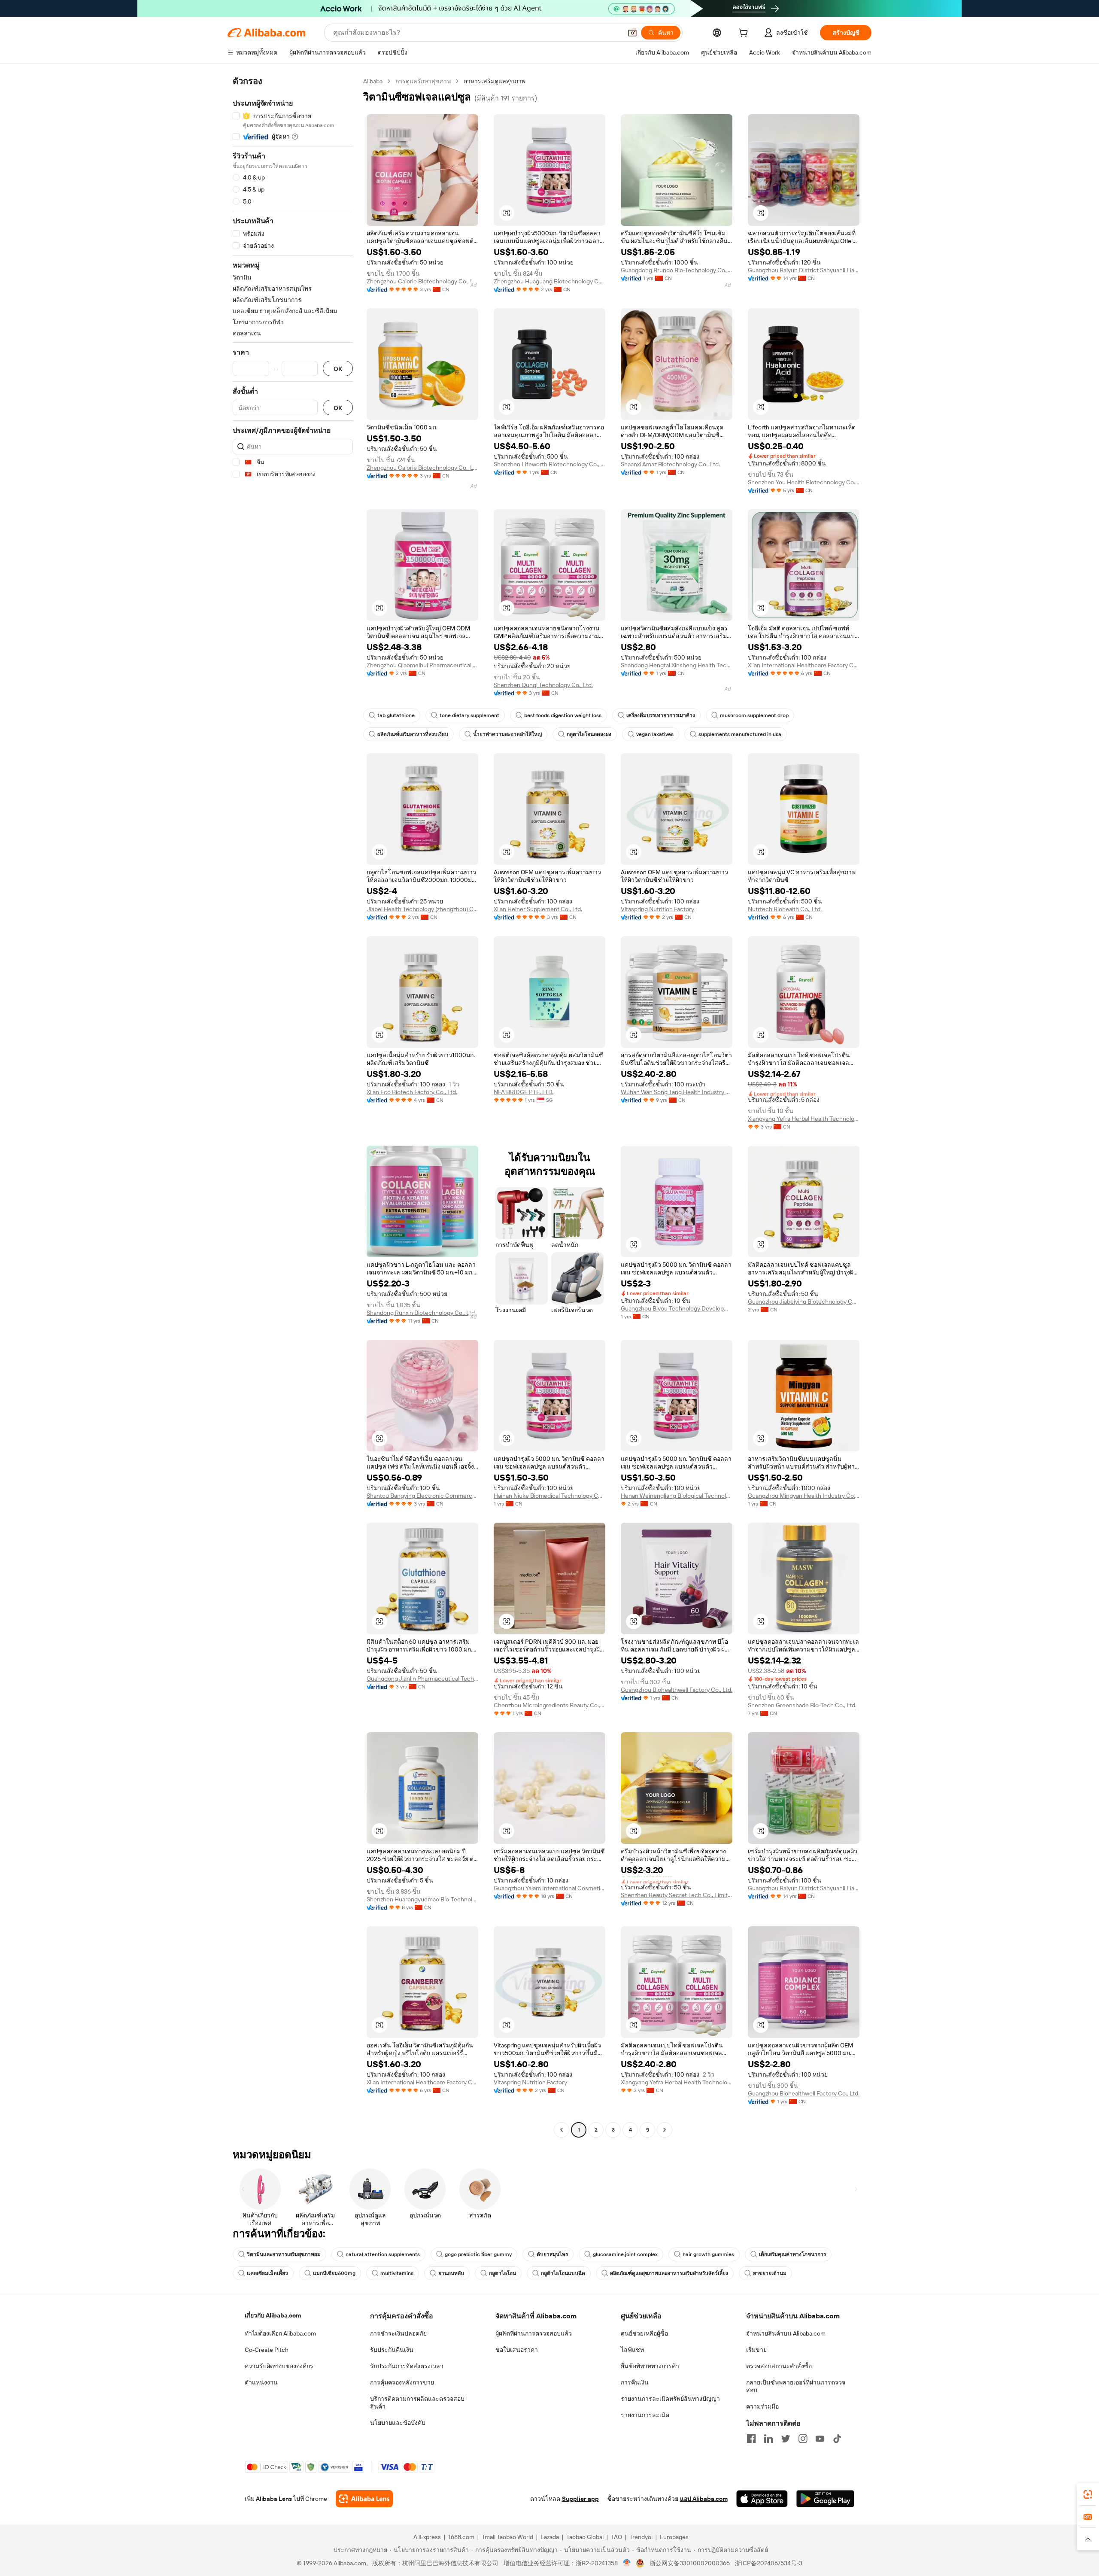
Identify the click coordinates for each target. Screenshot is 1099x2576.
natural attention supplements (383, 2254)
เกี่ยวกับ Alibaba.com (273, 2315)
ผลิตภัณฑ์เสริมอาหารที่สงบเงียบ (413, 734)
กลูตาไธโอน (502, 2273)
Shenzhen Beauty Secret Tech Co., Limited (677, 1895)
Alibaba (373, 81)
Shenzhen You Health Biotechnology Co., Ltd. (804, 482)
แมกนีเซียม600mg (334, 2273)
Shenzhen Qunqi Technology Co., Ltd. (543, 685)
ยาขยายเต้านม (770, 2273)
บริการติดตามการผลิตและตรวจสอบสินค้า (417, 2403)
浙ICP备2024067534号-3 (769, 2563)
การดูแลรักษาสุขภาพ (423, 81)
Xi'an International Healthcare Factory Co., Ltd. (804, 665)
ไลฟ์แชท (632, 2350)
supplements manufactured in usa (740, 734)
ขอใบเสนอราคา (517, 2350)
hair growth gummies (708, 2254)
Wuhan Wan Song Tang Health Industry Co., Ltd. (677, 1092)
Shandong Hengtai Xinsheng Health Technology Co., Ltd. (677, 665)
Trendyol (641, 2537)
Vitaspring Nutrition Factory (657, 909)
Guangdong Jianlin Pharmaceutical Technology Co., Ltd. (422, 1679)
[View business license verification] (627, 2563)
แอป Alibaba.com (704, 2499)
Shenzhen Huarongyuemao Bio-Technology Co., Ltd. (422, 1899)
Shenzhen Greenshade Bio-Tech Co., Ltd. (802, 1705)
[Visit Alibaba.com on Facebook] (751, 2439)
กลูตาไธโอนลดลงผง (589, 734)
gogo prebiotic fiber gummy (478, 2254)
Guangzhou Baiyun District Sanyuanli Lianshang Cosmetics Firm (804, 270)
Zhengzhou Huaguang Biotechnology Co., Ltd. (549, 281)
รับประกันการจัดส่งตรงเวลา (407, 2366)
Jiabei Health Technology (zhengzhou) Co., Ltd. (422, 909)
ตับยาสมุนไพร (552, 2254)
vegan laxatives (655, 734)
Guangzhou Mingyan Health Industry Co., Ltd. (804, 1496)
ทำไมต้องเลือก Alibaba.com (280, 2333)
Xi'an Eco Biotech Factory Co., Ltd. (412, 1092)
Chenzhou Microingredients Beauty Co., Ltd (549, 1705)
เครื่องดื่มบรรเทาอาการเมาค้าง (661, 715)
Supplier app (580, 2499)
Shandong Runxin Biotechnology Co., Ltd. (421, 1313)
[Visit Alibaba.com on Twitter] (786, 2439)
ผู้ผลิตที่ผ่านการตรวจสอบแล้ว (534, 2333)
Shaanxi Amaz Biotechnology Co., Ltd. (670, 464)
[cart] (745, 34)
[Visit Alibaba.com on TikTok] (837, 2439)
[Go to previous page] (562, 2130)
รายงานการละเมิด (645, 2415)
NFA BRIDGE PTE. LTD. (524, 1092)
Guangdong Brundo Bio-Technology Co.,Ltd (677, 270)
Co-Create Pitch (267, 2350)
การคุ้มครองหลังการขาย (402, 2382)
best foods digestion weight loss (563, 715)
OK (338, 369)
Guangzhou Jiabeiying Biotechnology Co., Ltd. (804, 1302)
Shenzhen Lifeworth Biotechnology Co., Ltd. (549, 464)
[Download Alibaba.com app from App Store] (762, 2499)
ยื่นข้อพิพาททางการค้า (650, 2366)
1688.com (461, 2537)
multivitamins (397, 2273)
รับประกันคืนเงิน (392, 2350)
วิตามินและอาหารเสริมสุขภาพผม (284, 2254)
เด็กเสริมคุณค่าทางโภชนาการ (792, 2254)
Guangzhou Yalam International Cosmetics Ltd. (549, 1888)
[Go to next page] (665, 2130)
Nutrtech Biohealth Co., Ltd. (785, 909)
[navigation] (293, 1107)
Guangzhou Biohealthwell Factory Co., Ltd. (677, 1690)
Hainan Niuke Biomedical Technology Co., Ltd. (549, 1496)
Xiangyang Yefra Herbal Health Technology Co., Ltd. (804, 1119)
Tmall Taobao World (507, 2537)
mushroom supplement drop (754, 715)
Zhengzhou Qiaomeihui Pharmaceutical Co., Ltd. (422, 665)
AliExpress (427, 2537)
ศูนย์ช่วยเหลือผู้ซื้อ (644, 2333)
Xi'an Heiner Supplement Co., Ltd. (538, 909)
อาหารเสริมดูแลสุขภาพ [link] (495, 81)
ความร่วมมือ (762, 2406)
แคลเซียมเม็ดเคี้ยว (267, 2273)
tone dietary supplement (469, 715)
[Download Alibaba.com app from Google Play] (825, 2499)
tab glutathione (396, 715)
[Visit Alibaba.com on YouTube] (820, 2439)
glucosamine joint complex (625, 2254)
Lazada (550, 2537)
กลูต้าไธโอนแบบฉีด (563, 2273)
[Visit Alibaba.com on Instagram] (803, 2439)
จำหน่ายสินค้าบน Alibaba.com (786, 2333)
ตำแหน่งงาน (261, 2382)
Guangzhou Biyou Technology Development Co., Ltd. (677, 1308)
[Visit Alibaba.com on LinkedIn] (768, 2439)
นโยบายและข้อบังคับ (398, 2423)
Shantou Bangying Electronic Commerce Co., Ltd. (422, 1496)
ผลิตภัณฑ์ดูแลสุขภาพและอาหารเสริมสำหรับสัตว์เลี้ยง (669, 2273)
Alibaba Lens (274, 2499)
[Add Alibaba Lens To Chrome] (364, 2499)
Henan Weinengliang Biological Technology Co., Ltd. (677, 1496)
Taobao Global (585, 2537)
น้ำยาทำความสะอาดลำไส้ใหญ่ (507, 734)
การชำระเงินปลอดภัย (398, 2333)
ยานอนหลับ (451, 2273)
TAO (616, 2537)
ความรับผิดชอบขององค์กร (279, 2366)
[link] (1088, 2494)
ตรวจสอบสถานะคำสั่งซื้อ (779, 2366)
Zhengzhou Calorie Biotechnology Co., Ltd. (422, 281)
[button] (632, 33)
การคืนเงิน (635, 2382)
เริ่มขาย (756, 2350)
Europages (674, 2537)
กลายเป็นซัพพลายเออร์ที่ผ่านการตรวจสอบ (796, 2386)
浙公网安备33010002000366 (690, 2563)
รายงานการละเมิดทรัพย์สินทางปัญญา (670, 2399)
